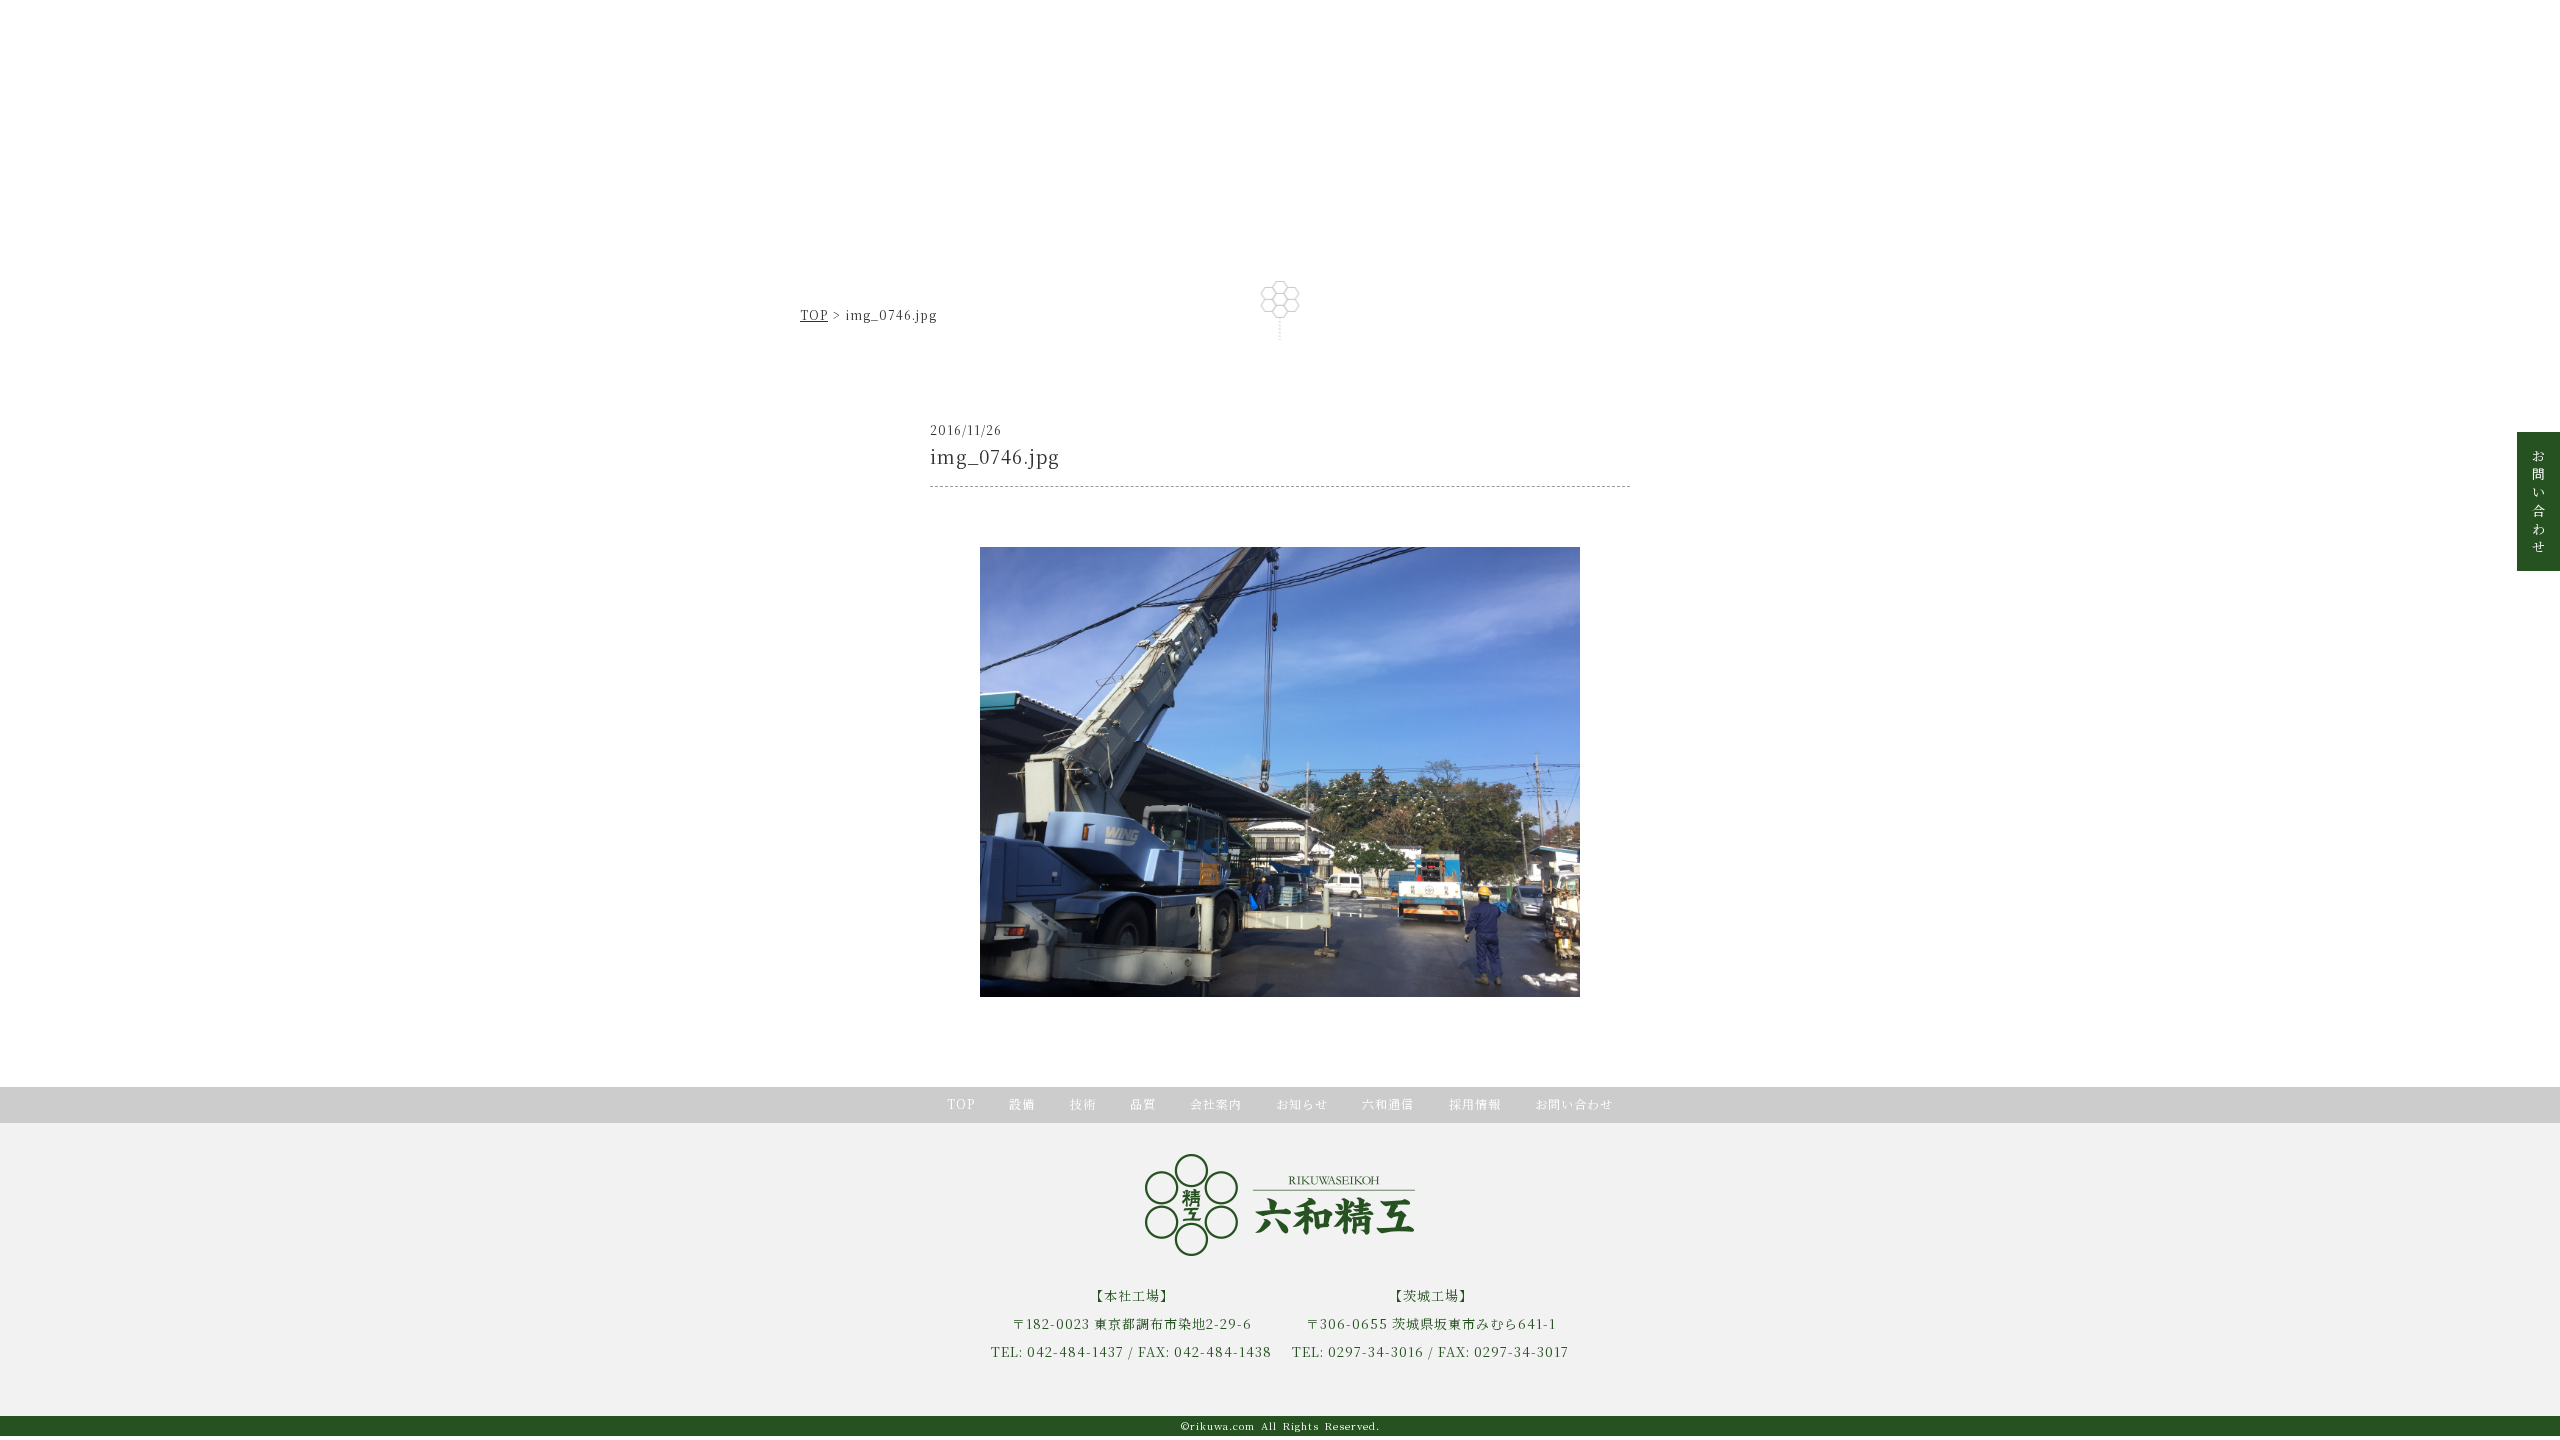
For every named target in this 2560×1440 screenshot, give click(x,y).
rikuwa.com (1222, 1425)
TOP (814, 314)
